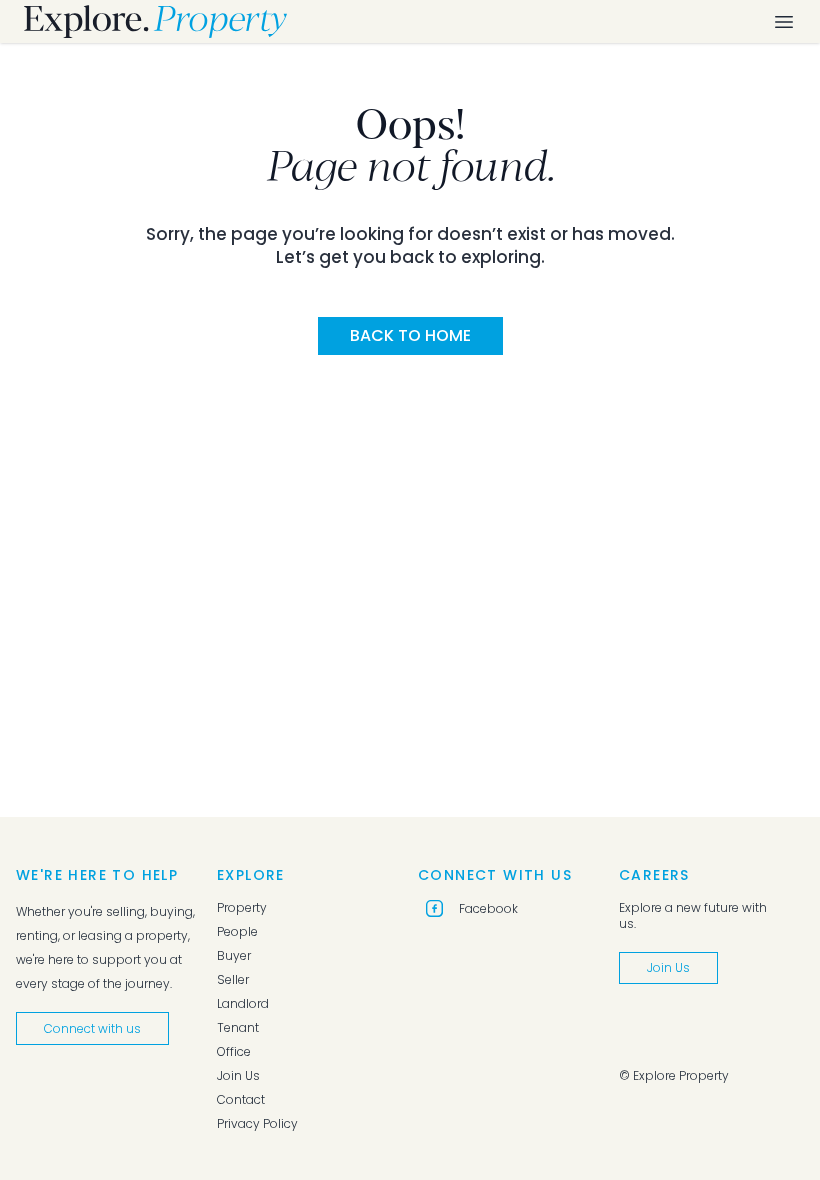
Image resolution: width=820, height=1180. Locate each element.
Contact (241, 1100)
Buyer (234, 956)
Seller (233, 980)
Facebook (488, 908)
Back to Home (410, 335)
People (237, 932)
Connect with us (92, 1028)
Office (234, 1052)
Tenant (238, 1028)
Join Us (238, 1076)
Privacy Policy (257, 1124)
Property (242, 908)
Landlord (243, 1004)
